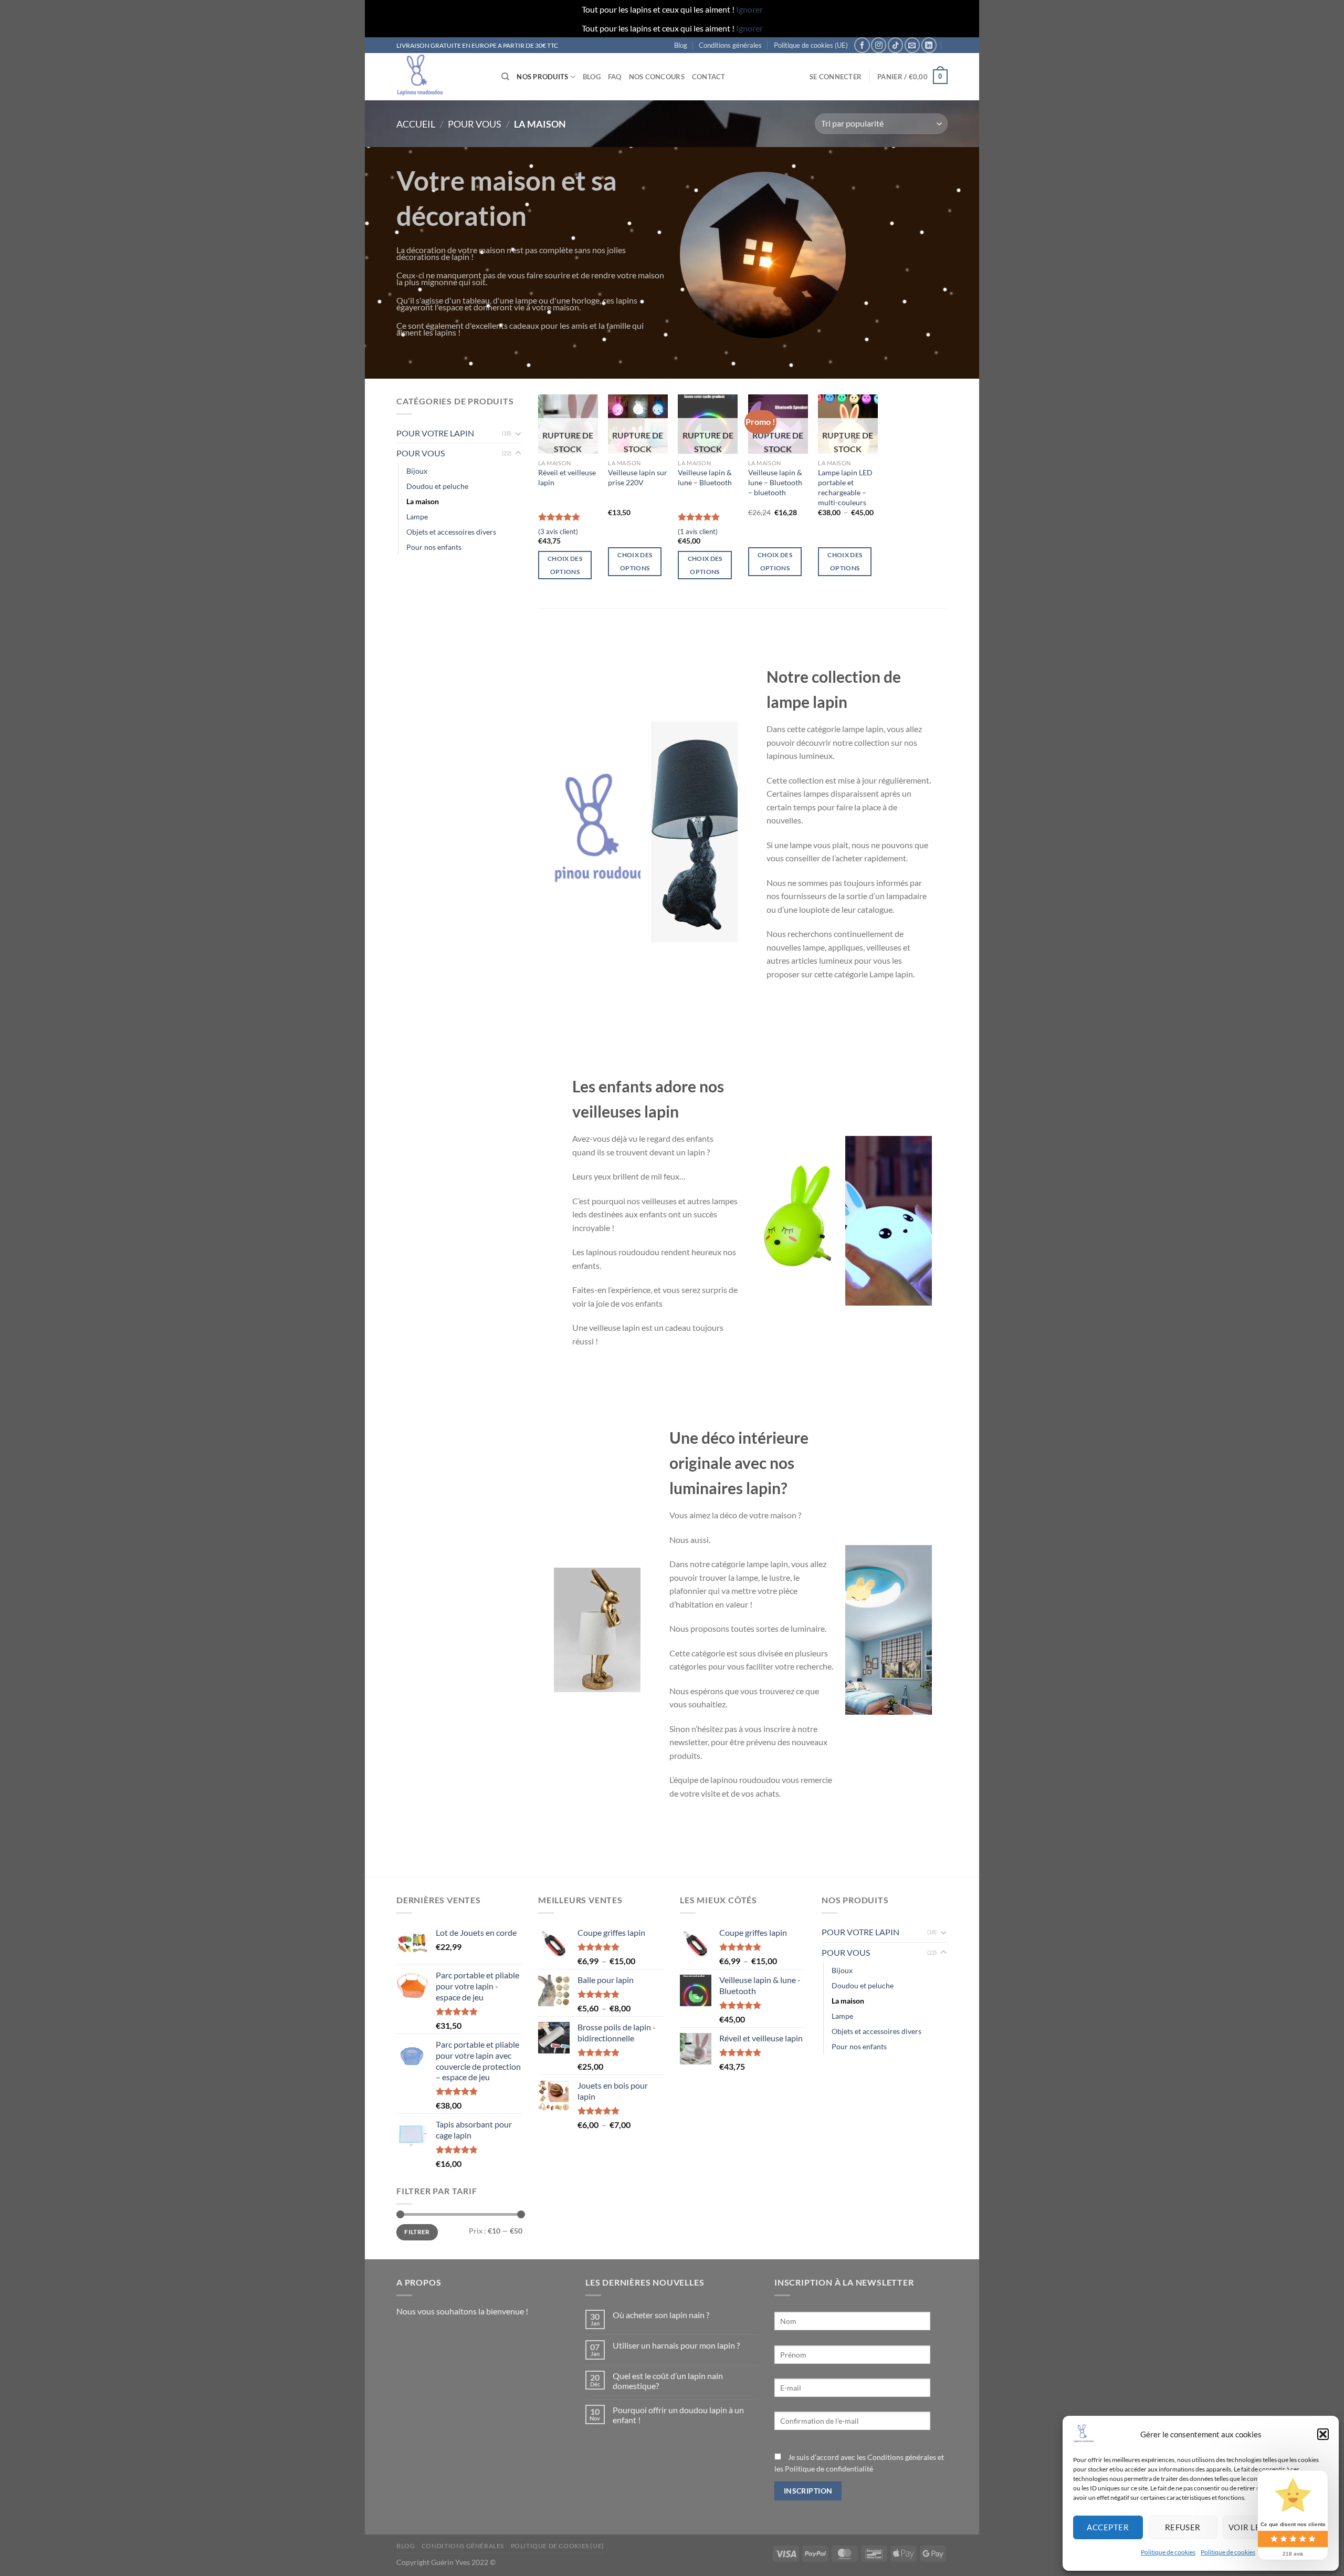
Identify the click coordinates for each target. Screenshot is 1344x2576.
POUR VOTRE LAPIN (435, 433)
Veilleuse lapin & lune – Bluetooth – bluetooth (775, 482)
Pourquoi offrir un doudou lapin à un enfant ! (678, 2415)
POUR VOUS (475, 124)
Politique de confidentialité (829, 2469)
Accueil (416, 124)
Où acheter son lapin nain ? (661, 2315)
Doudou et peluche (437, 486)
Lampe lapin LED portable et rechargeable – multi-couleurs (845, 487)
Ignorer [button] (749, 9)
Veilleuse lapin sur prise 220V (638, 477)
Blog (681, 45)
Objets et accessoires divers (451, 532)
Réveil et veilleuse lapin (567, 477)
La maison (423, 501)
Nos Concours (657, 77)
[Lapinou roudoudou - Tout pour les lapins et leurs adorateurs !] (441, 77)
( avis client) (558, 531)
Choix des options (565, 565)
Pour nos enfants (434, 547)
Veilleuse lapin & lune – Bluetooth (705, 477)
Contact (709, 77)
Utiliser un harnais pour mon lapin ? (676, 2345)
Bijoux (417, 471)
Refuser (1183, 2527)
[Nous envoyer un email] (912, 45)
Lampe (417, 517)
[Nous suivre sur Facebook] (862, 45)
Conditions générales (730, 45)
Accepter (1108, 2527)
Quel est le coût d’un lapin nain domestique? (668, 2381)
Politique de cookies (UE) (811, 45)
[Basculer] (518, 433)
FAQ (615, 77)
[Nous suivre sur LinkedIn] (929, 45)
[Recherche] (505, 77)
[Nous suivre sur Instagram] (879, 45)
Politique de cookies (1168, 2552)
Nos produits (542, 77)
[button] (1323, 2434)
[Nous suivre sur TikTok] (895, 45)
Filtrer (417, 2232)
